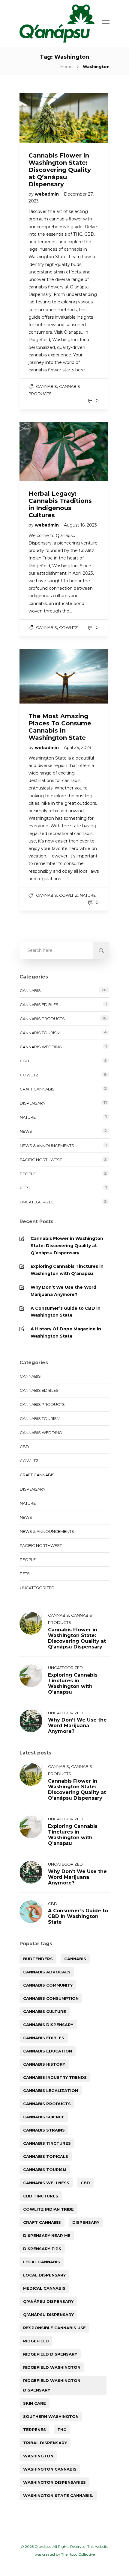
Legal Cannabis (42, 2262)
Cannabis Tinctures (47, 2143)
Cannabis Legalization (51, 2091)
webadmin (47, 194)
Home (66, 66)
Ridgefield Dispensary (50, 2354)
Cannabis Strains (44, 2130)
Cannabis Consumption (51, 1998)
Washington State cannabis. (58, 2495)
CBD (24, 1061)
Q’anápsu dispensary (48, 2315)
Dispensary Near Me (47, 2235)
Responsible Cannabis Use (54, 2328)
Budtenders (38, 1959)
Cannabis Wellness (46, 2183)
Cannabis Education (48, 2051)
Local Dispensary (44, 2275)
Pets (25, 1188)
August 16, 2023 (80, 525)
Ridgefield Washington (52, 2367)
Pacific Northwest (41, 1160)
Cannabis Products (42, 1019)
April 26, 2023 (78, 748)
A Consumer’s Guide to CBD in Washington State (66, 1312)
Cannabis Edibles (39, 1005)
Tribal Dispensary (45, 2443)
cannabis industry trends (55, 2077)
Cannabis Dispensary (48, 2025)
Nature (88, 895)
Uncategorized (37, 1202)
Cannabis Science (44, 2117)
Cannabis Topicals (46, 2156)
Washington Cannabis (50, 2469)
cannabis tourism (45, 2170)
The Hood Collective (78, 2554)
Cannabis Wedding (41, 1047)
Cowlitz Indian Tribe (48, 2209)
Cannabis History (44, 2064)
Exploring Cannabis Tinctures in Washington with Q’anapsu (67, 1270)
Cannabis (46, 386)
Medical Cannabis (44, 2288)
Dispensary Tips (42, 2249)
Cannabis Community (48, 1985)
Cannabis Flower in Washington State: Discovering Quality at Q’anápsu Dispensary (67, 1246)
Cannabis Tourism (40, 1033)
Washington (38, 2456)
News (26, 1131)
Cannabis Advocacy (47, 1972)
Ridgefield (36, 2341)
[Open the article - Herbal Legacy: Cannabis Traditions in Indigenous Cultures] (42, 452)
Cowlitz (68, 627)
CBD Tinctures (41, 2196)
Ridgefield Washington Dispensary (52, 2385)
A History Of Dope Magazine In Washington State (66, 1332)
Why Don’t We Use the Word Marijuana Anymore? (63, 1291)
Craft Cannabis (37, 1089)
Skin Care (34, 2403)
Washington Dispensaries (54, 2482)
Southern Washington (51, 2416)
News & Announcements (47, 1146)
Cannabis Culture (45, 2011)
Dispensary (33, 1103)
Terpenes (34, 2430)
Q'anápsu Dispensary (48, 2301)
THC (62, 2430)
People (28, 1174)
